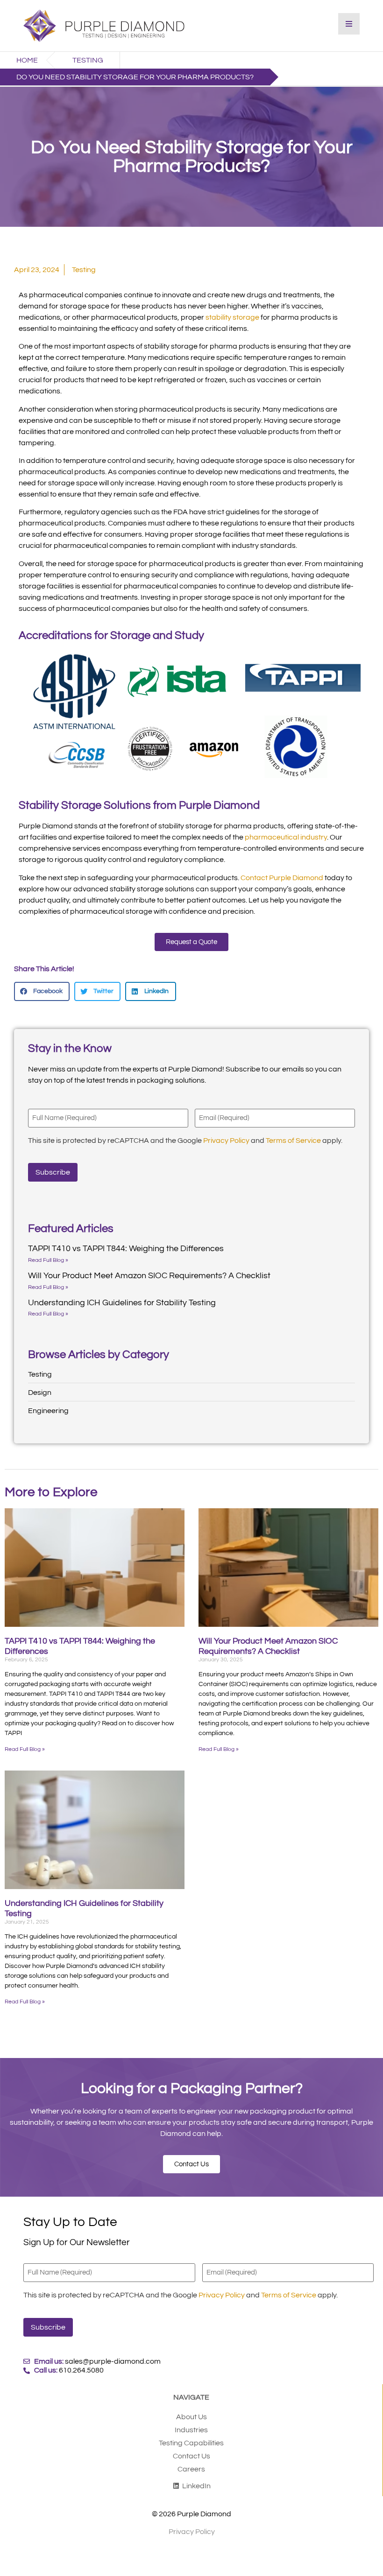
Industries (191, 2430)
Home (27, 60)
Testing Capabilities (191, 2443)
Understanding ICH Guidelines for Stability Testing (122, 1303)
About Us (191, 2417)
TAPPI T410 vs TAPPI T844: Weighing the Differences (126, 1249)
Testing (88, 60)
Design (40, 1393)
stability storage (232, 317)
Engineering (48, 1411)
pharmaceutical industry (286, 837)
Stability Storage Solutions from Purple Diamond (139, 805)
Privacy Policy (226, 1141)
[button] (42, 991)
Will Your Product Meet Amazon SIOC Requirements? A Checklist (149, 1276)
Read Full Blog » (48, 1260)
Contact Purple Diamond (282, 878)
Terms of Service (293, 1141)
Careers (191, 2469)
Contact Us (191, 2456)
